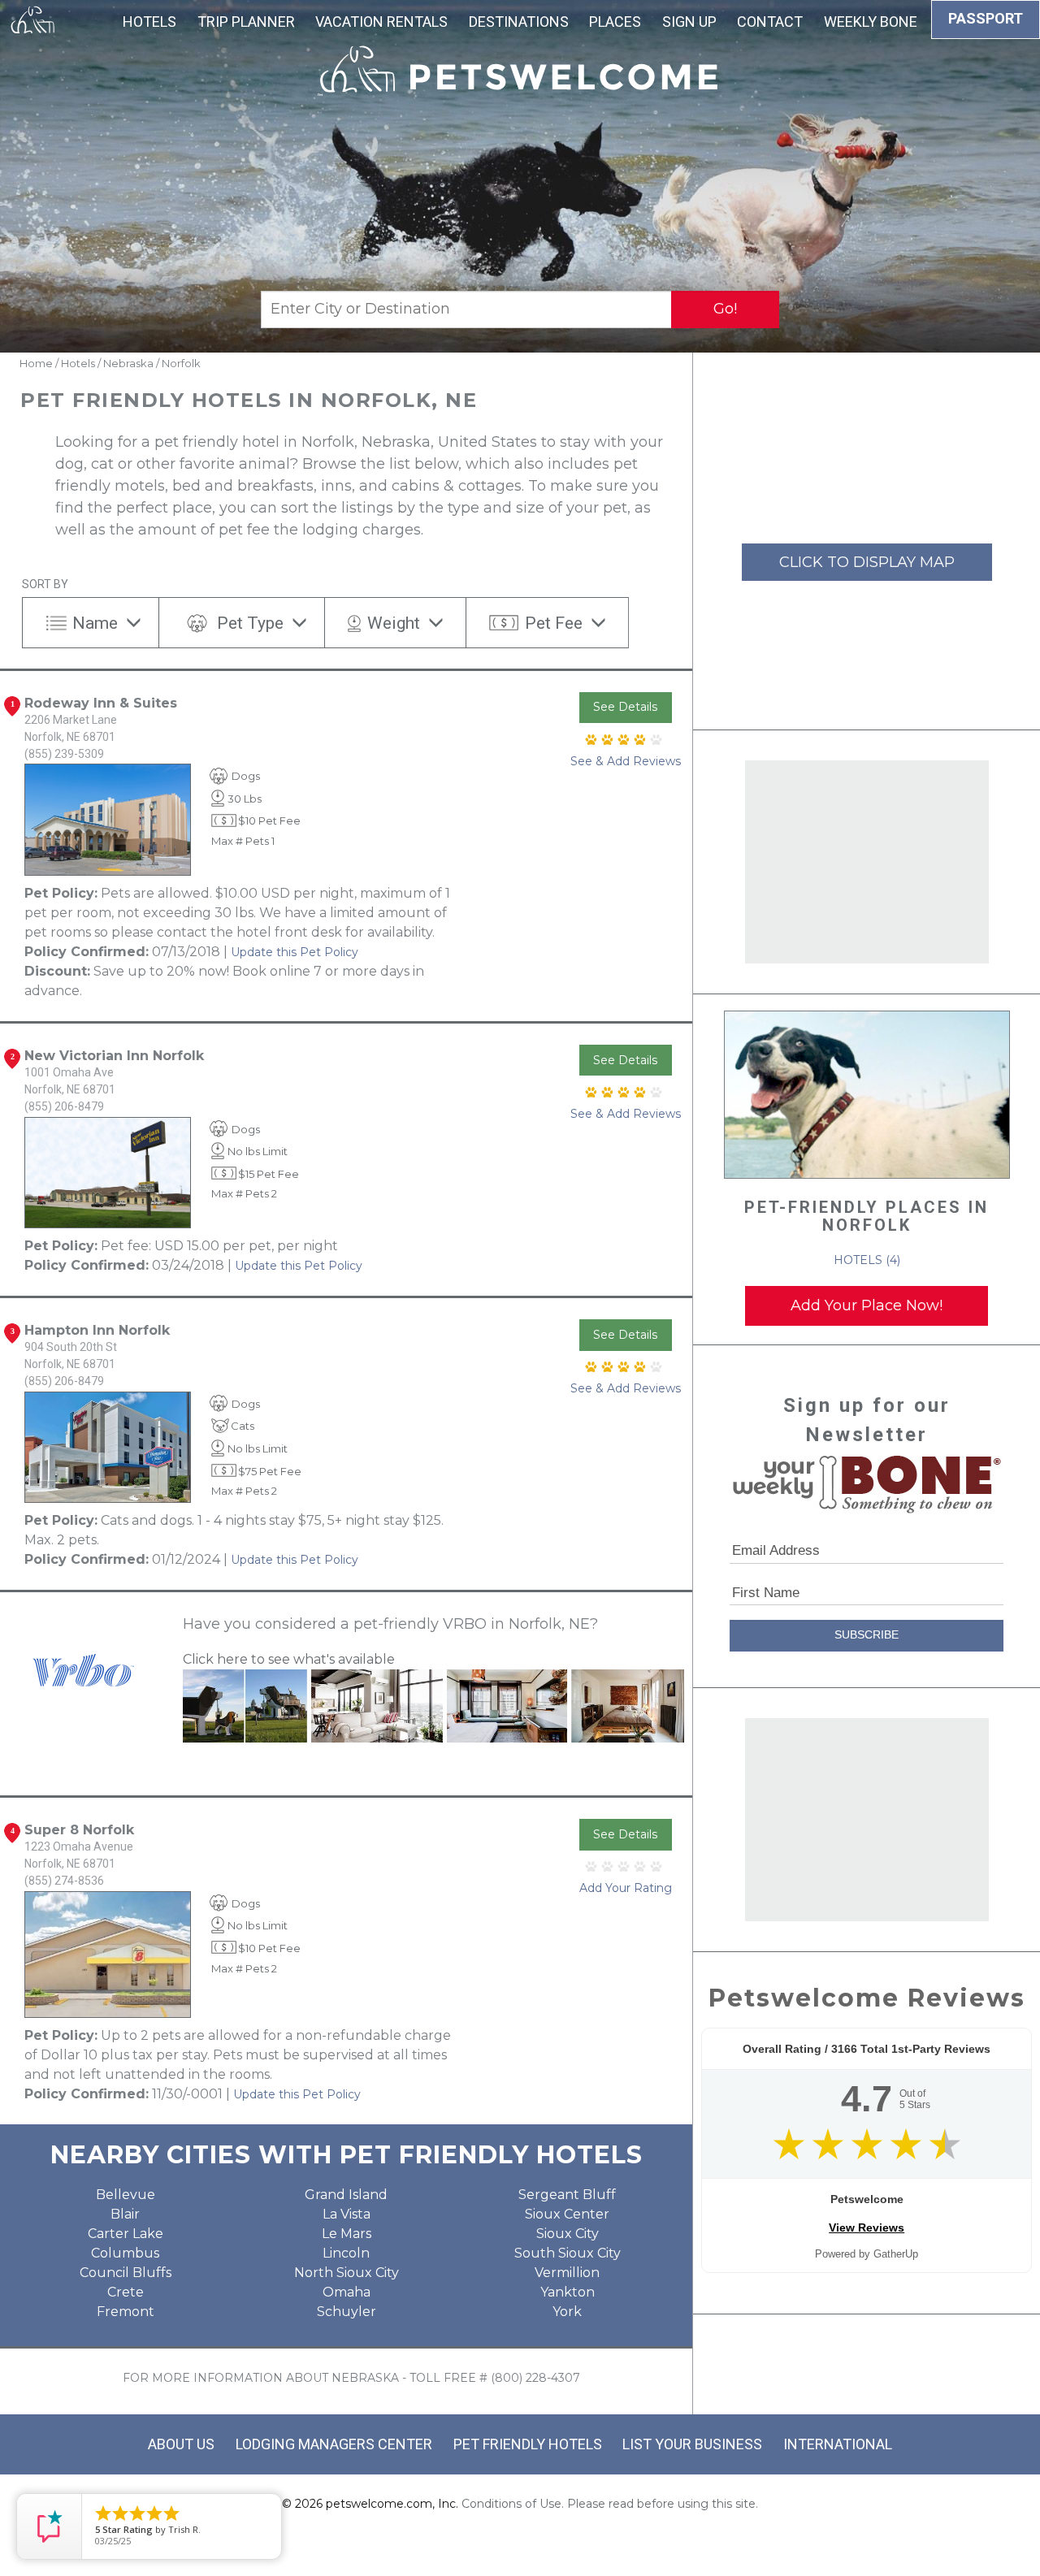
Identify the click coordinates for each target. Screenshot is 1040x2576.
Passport (986, 18)
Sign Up (689, 22)
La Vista (347, 2214)
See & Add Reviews (626, 761)
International (838, 2444)
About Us (181, 2444)
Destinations (519, 22)
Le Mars (347, 2234)
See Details (625, 707)
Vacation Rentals (381, 22)
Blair (125, 2214)
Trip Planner (246, 22)
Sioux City (568, 2234)
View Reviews (867, 2227)
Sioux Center (567, 2214)
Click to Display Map (867, 562)
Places (615, 22)
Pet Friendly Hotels (528, 2444)
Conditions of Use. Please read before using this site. (610, 2504)
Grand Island (346, 2195)
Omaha (347, 2292)
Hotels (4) (867, 1260)
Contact (770, 22)
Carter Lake (126, 2234)
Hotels (149, 22)
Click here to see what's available (289, 1659)
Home (36, 363)
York (567, 2312)
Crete (126, 2292)
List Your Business (692, 2444)
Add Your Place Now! (867, 1305)
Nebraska (128, 363)
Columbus (125, 2253)
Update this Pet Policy (295, 952)
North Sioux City (347, 2273)
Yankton (568, 2292)
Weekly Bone (871, 22)
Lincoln (346, 2253)
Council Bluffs (126, 2273)
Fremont (126, 2312)
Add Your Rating (626, 1888)
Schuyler (347, 2312)
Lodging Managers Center (334, 2444)
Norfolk (181, 363)
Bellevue (126, 2195)
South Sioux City (568, 2253)
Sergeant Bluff (567, 2195)
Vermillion (567, 2273)
